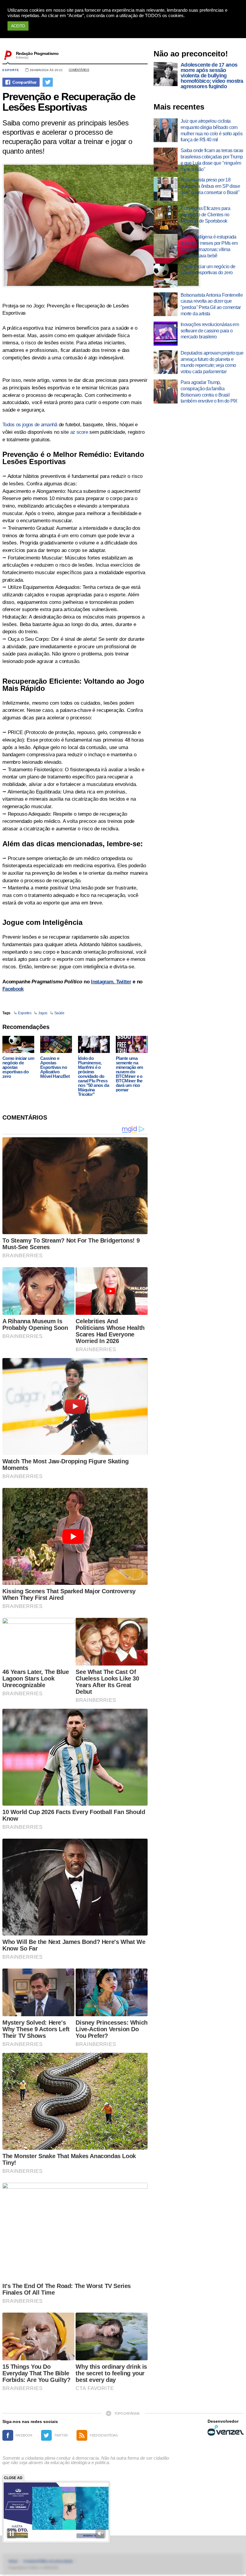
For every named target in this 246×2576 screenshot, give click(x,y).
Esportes (25, 1013)
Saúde (59, 1013)
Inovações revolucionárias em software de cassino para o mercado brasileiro (210, 331)
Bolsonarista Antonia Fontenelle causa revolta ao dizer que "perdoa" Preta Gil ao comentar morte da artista (212, 304)
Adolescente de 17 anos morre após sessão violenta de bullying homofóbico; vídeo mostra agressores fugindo (212, 76)
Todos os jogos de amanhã (30, 425)
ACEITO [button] (18, 26)
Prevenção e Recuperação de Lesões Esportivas (69, 102)
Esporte (11, 70)
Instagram (102, 982)
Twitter (124, 982)
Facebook (13, 989)
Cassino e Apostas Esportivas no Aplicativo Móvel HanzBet (55, 1067)
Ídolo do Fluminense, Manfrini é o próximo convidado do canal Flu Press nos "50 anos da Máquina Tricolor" (93, 1076)
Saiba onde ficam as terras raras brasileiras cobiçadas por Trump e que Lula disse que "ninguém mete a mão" (212, 160)
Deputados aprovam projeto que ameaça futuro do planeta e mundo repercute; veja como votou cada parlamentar (212, 362)
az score (79, 432)
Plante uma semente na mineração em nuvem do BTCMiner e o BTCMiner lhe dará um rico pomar (129, 1074)
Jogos (43, 1013)
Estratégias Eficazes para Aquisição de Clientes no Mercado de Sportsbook (205, 215)
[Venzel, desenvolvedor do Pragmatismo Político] (226, 2430)
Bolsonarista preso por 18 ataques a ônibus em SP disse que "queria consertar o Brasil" (210, 186)
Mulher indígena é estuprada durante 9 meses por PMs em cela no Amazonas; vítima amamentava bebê (209, 246)
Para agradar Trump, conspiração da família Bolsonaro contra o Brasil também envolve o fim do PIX (209, 392)
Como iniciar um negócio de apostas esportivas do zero (18, 1067)
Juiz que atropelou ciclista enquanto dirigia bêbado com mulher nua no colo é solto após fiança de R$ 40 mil (211, 130)
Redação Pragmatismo (37, 53)
